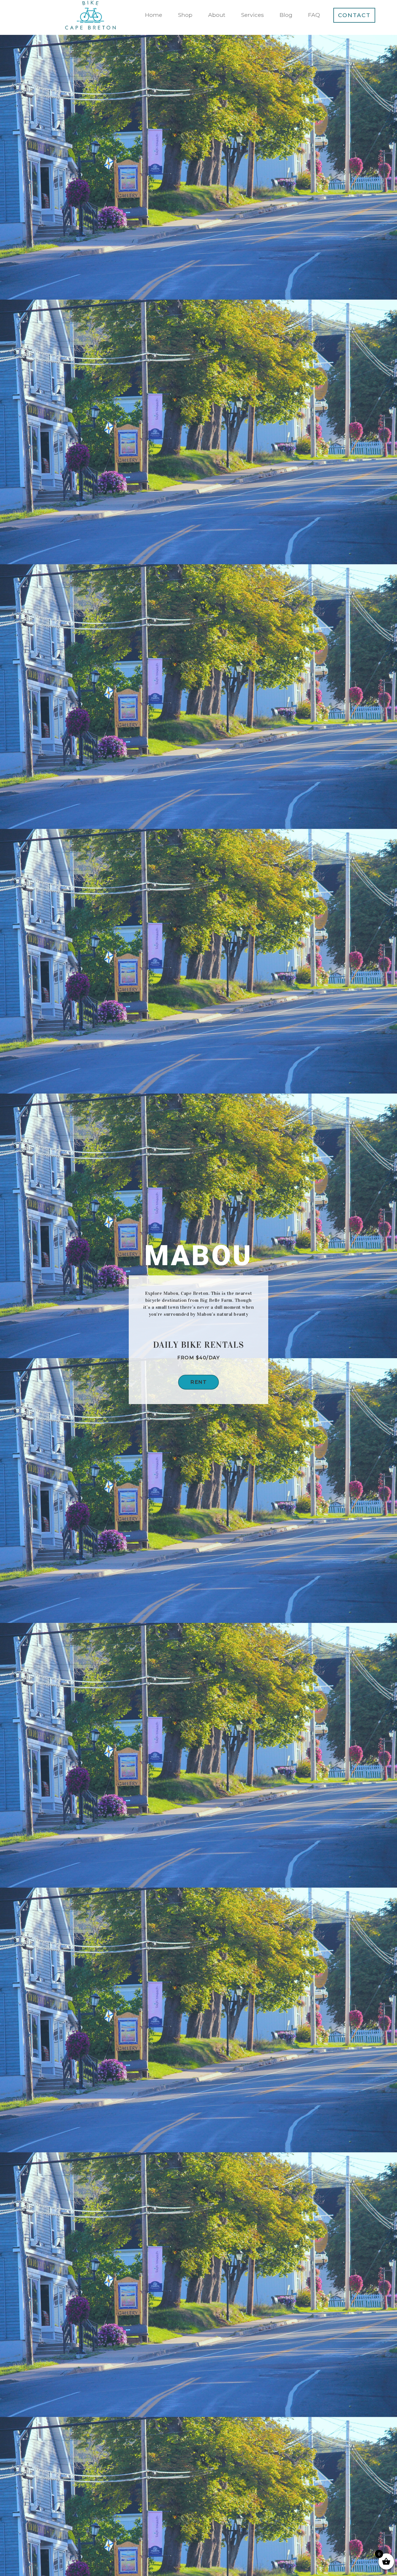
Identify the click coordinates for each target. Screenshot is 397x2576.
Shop (185, 15)
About (217, 15)
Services (252, 15)
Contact (354, 15)
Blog (286, 15)
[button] (199, 1382)
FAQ (314, 15)
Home (154, 15)
